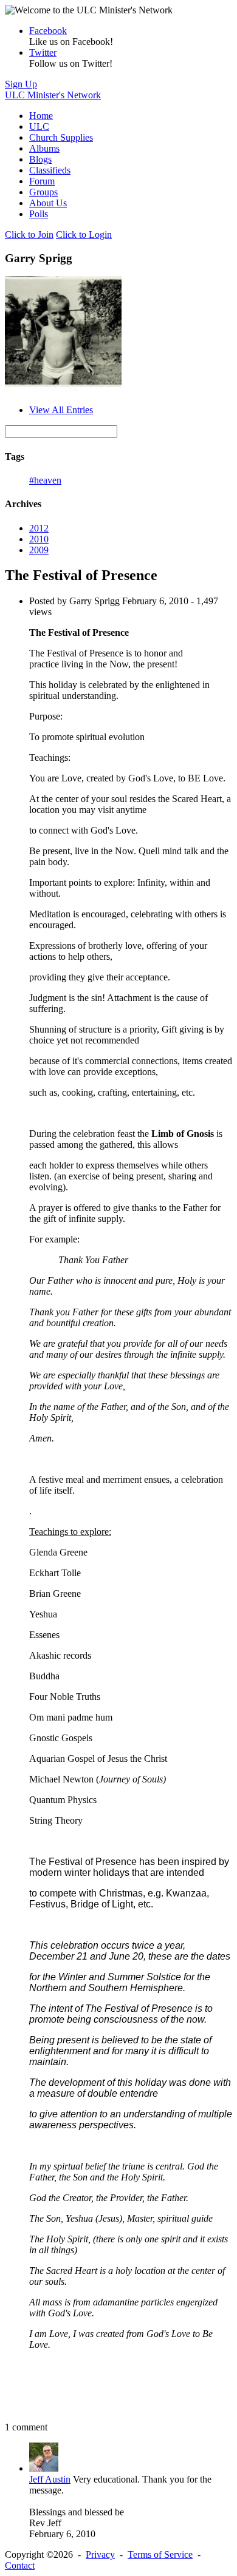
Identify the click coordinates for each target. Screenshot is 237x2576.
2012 (39, 528)
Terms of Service (160, 2554)
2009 (39, 550)
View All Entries (61, 410)
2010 (39, 539)
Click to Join (29, 234)
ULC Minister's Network (53, 95)
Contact (20, 2565)
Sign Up (21, 84)
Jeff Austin (50, 2479)
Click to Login (84, 234)
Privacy (100, 2554)
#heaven (45, 480)
